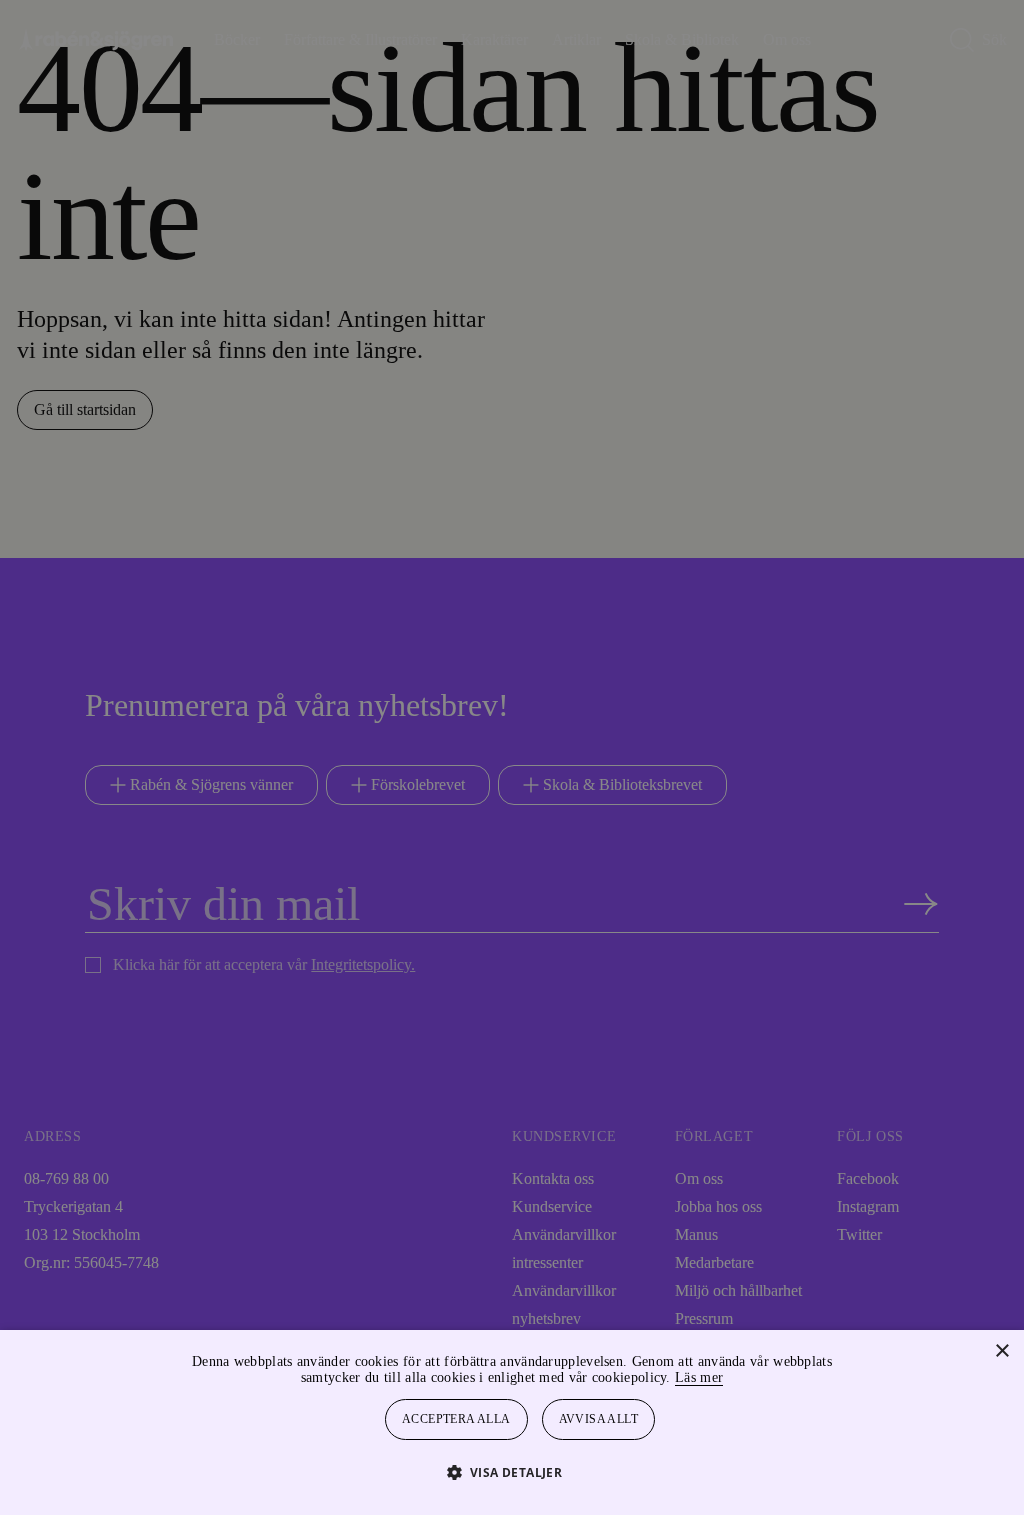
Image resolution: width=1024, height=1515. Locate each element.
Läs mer (753, 1377)
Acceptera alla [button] (457, 1419)
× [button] (1001, 1351)
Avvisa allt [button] (600, 1419)
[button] (512, 1471)
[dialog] (512, 757)
